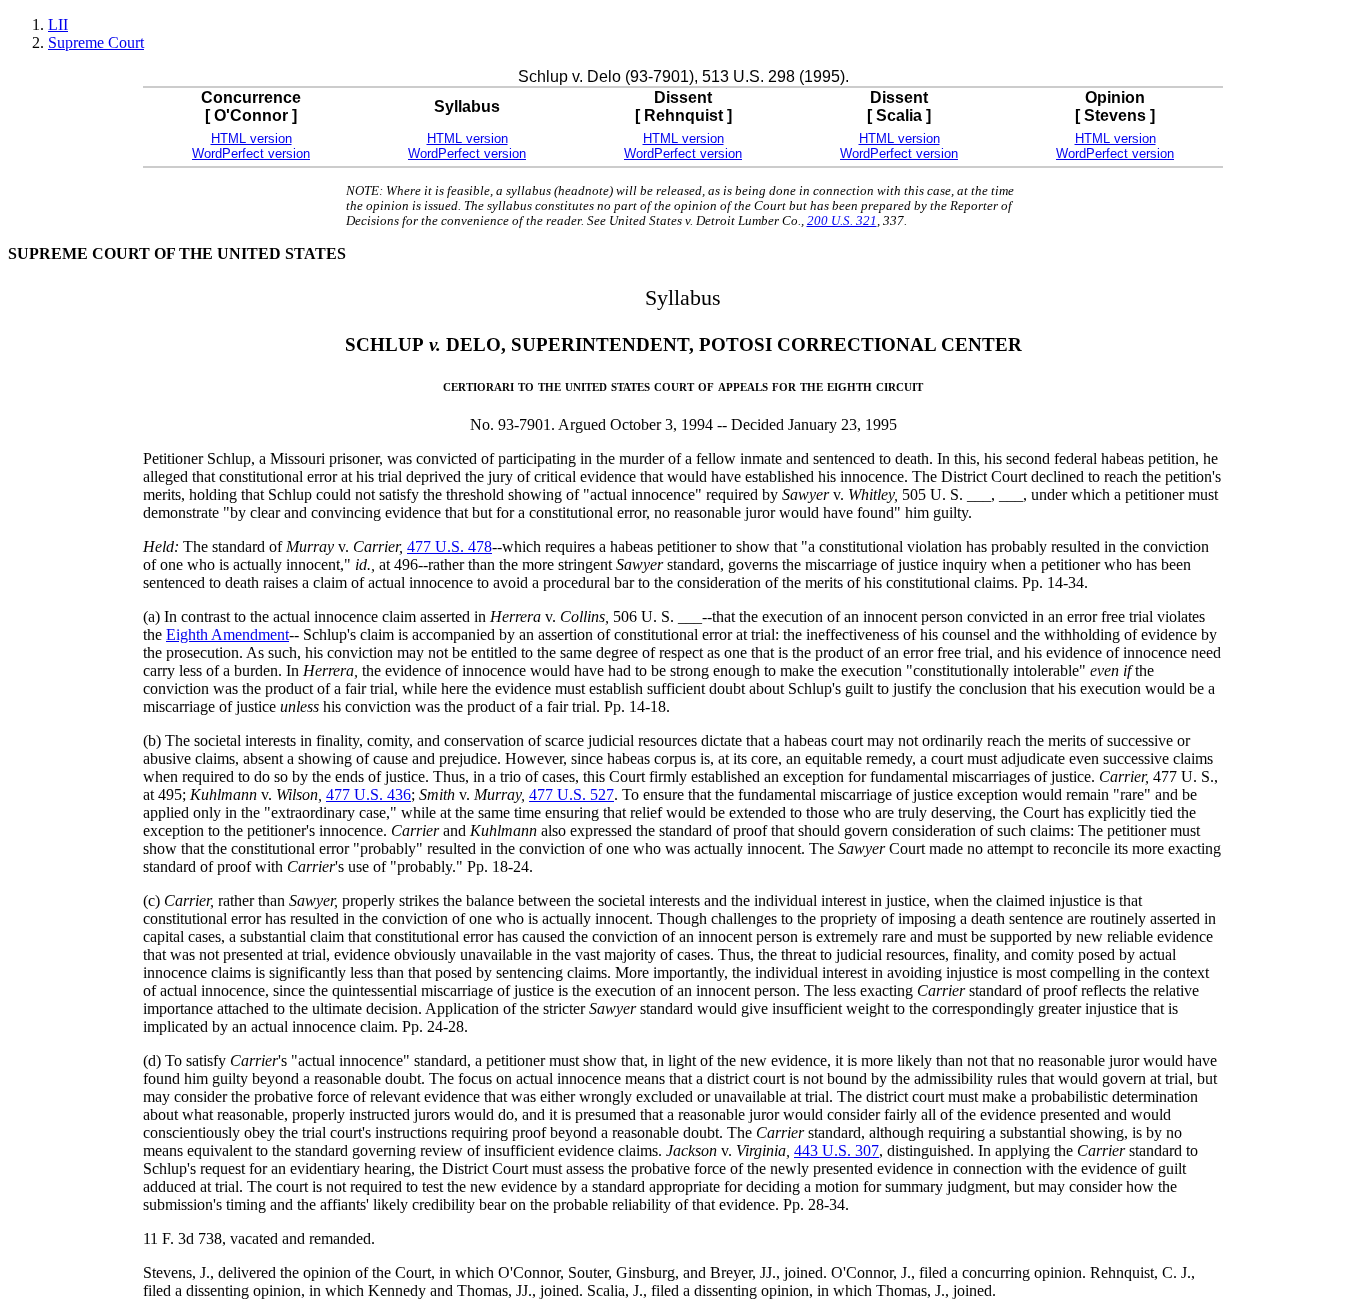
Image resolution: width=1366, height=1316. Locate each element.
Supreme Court (96, 42)
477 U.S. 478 (449, 546)
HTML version (251, 138)
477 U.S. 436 (368, 794)
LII (58, 24)
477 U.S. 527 (571, 794)
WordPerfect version (251, 153)
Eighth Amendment (227, 634)
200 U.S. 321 (842, 221)
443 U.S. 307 (836, 1150)
